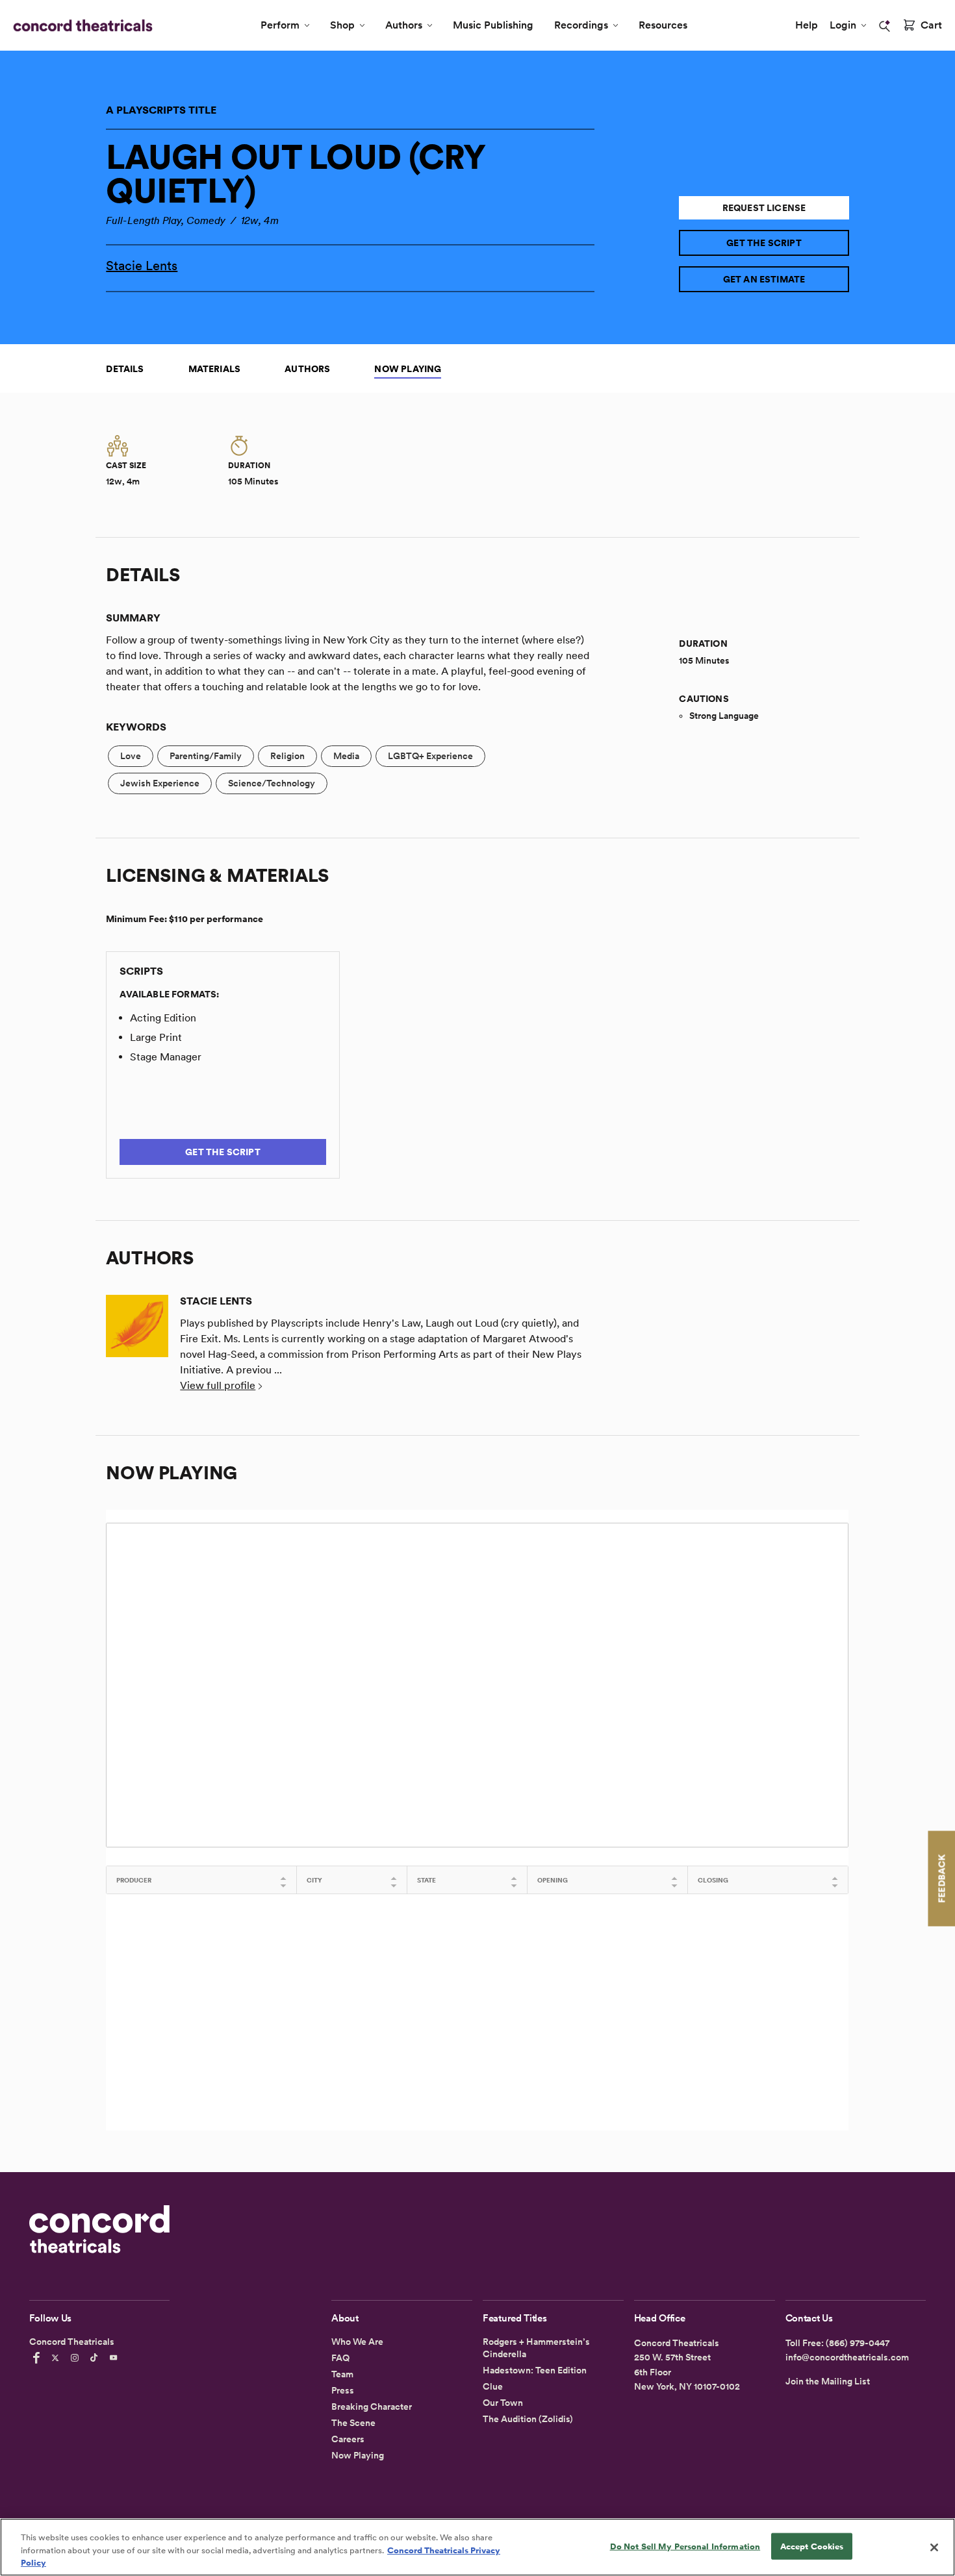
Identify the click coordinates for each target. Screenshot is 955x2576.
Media (346, 756)
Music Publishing (493, 25)
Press (343, 2390)
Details (125, 369)
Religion (287, 756)
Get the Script (764, 243)
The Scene (353, 2423)
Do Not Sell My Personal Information (685, 2546)
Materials (215, 369)
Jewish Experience (160, 783)
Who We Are (357, 2342)
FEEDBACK (941, 1878)
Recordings (581, 25)
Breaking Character (372, 2407)
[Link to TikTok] (96, 2358)
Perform (280, 25)
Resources (663, 25)
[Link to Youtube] (116, 2358)
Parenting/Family (206, 756)
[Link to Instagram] (77, 2358)
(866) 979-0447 (858, 2343)
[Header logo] (80, 25)
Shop (342, 25)
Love (131, 756)
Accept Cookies (812, 2546)
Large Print (156, 1037)
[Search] (885, 26)
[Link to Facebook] (38, 2358)
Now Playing (408, 369)
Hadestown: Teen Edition (535, 2370)
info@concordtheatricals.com (847, 2357)
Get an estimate (764, 279)
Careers (348, 2439)
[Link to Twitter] (57, 2358)
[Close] (934, 2547)
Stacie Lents (142, 266)
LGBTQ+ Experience (430, 756)
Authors (404, 25)
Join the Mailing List (828, 2381)
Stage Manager (166, 1057)
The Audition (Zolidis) (528, 2419)
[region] (478, 2547)
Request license (764, 208)
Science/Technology (272, 783)
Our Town (503, 2403)
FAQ (340, 2358)
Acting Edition (163, 1018)
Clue (493, 2386)
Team (342, 2374)
